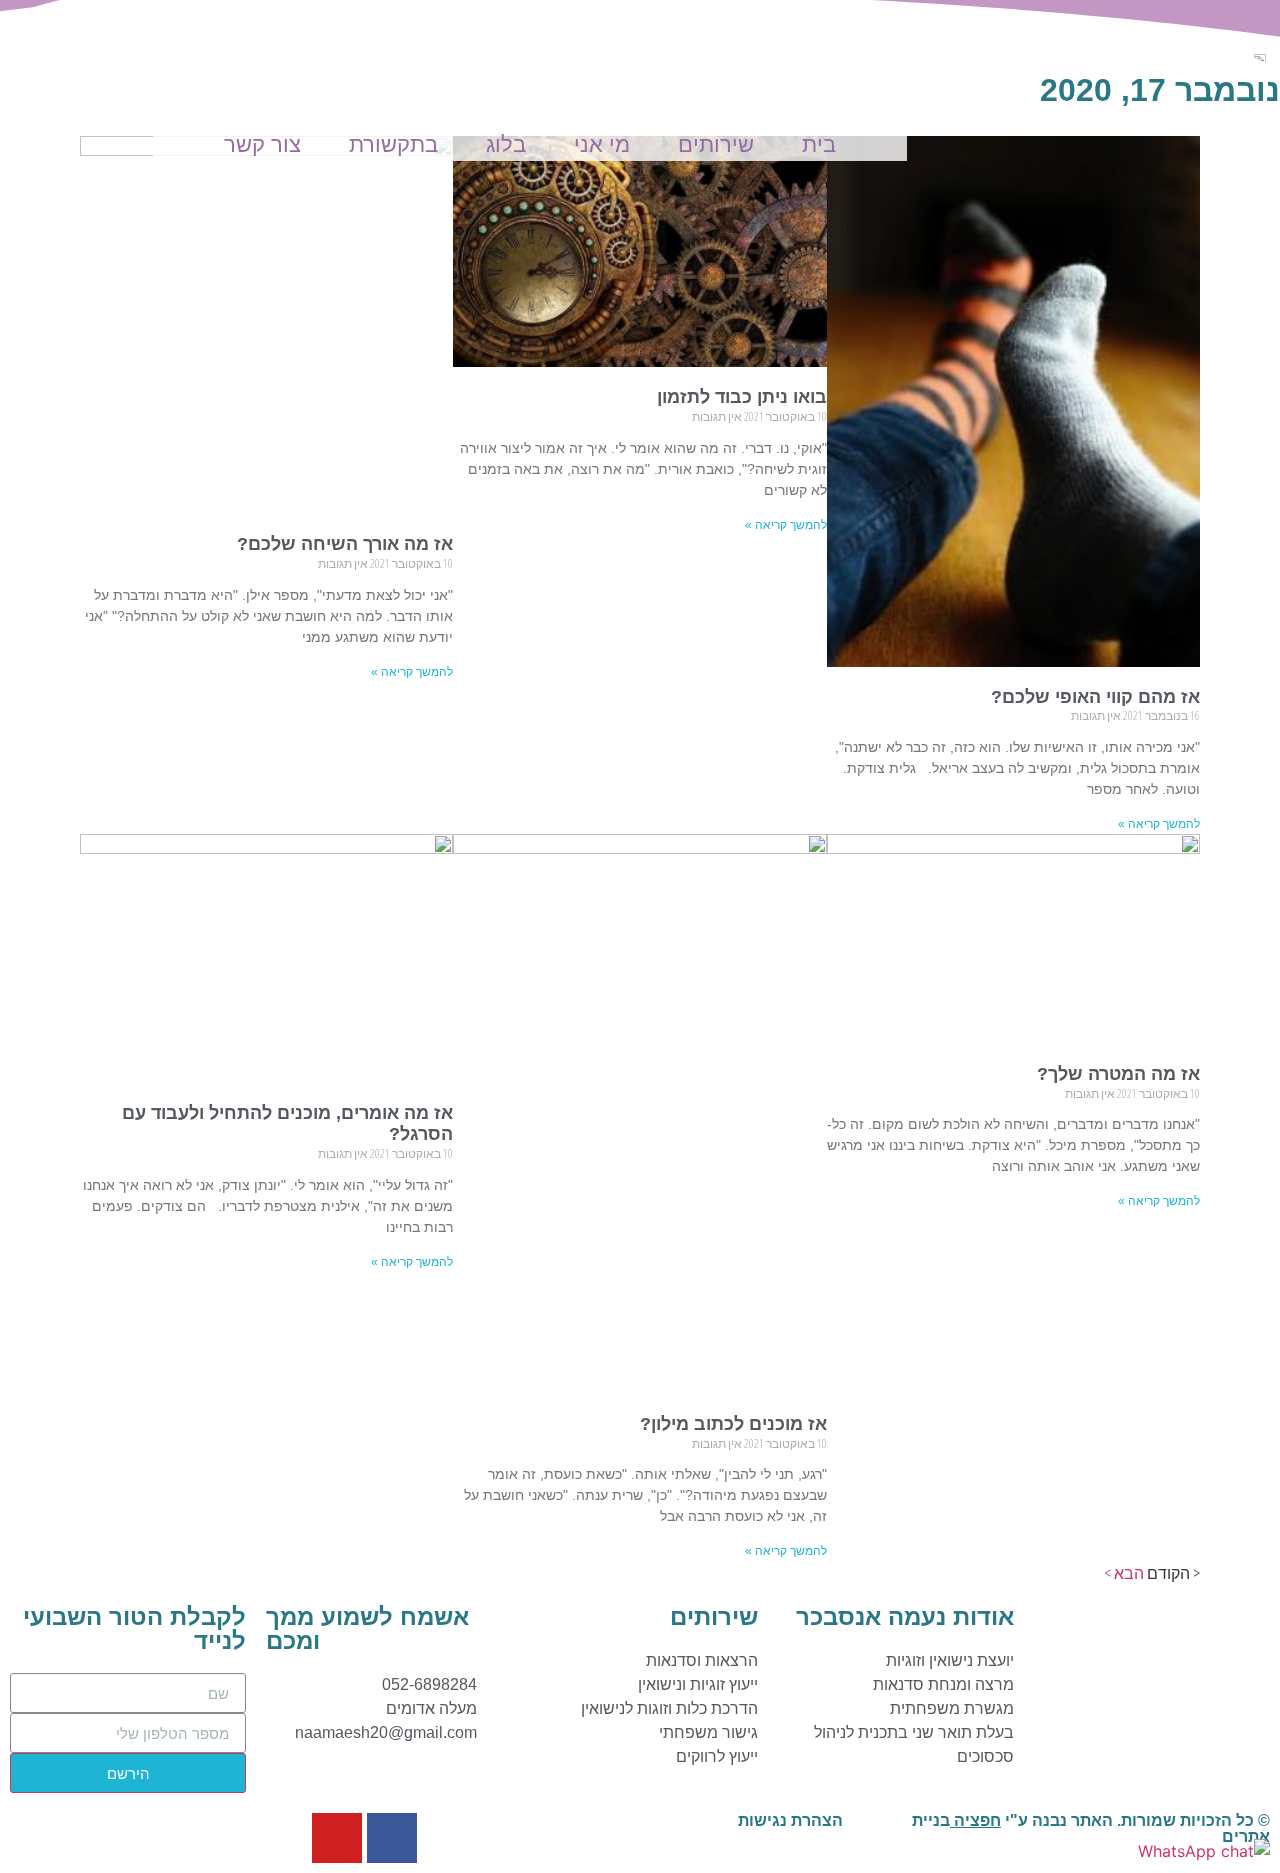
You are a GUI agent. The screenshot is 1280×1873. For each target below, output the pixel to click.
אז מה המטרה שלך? (1118, 1074)
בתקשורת (393, 144)
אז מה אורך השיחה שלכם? (345, 544)
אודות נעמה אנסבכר (905, 1616)
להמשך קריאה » (1159, 824)
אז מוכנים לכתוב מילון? (733, 1424)
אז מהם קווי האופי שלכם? (1095, 697)
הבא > (1124, 1573)
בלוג (506, 144)
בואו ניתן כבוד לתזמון (742, 397)
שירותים (716, 144)
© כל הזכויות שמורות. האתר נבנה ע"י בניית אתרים (1091, 1828)
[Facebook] (392, 1838)
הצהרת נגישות (790, 1820)
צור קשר (262, 144)
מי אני (602, 144)
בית (819, 144)
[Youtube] (337, 1838)
